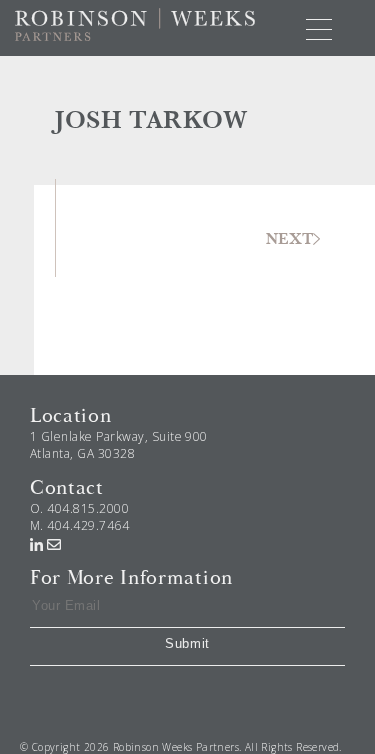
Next (289, 239)
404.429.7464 (88, 525)
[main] (187, 215)
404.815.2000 (88, 508)
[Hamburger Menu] (319, 28)
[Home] (135, 23)
